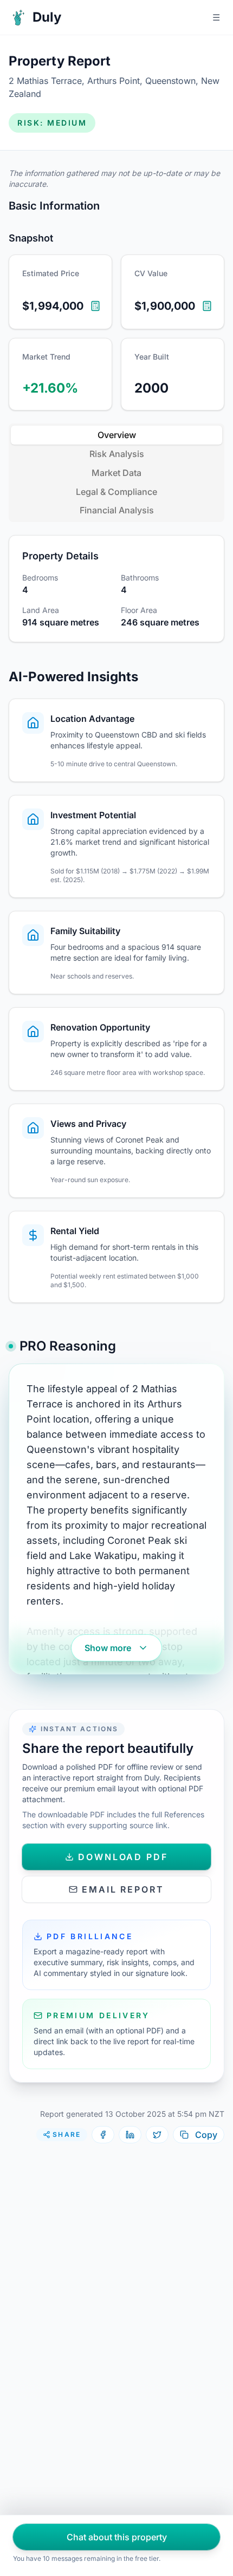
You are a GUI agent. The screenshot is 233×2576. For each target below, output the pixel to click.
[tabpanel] (116, 589)
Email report (123, 1889)
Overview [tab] (117, 435)
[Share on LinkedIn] (130, 2135)
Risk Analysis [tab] (117, 454)
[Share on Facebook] (103, 2135)
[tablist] (116, 473)
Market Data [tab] (116, 473)
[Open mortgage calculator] (95, 306)
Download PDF (123, 1857)
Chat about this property (117, 2537)
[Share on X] (157, 2135)
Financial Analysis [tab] (117, 510)
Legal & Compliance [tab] (116, 492)
